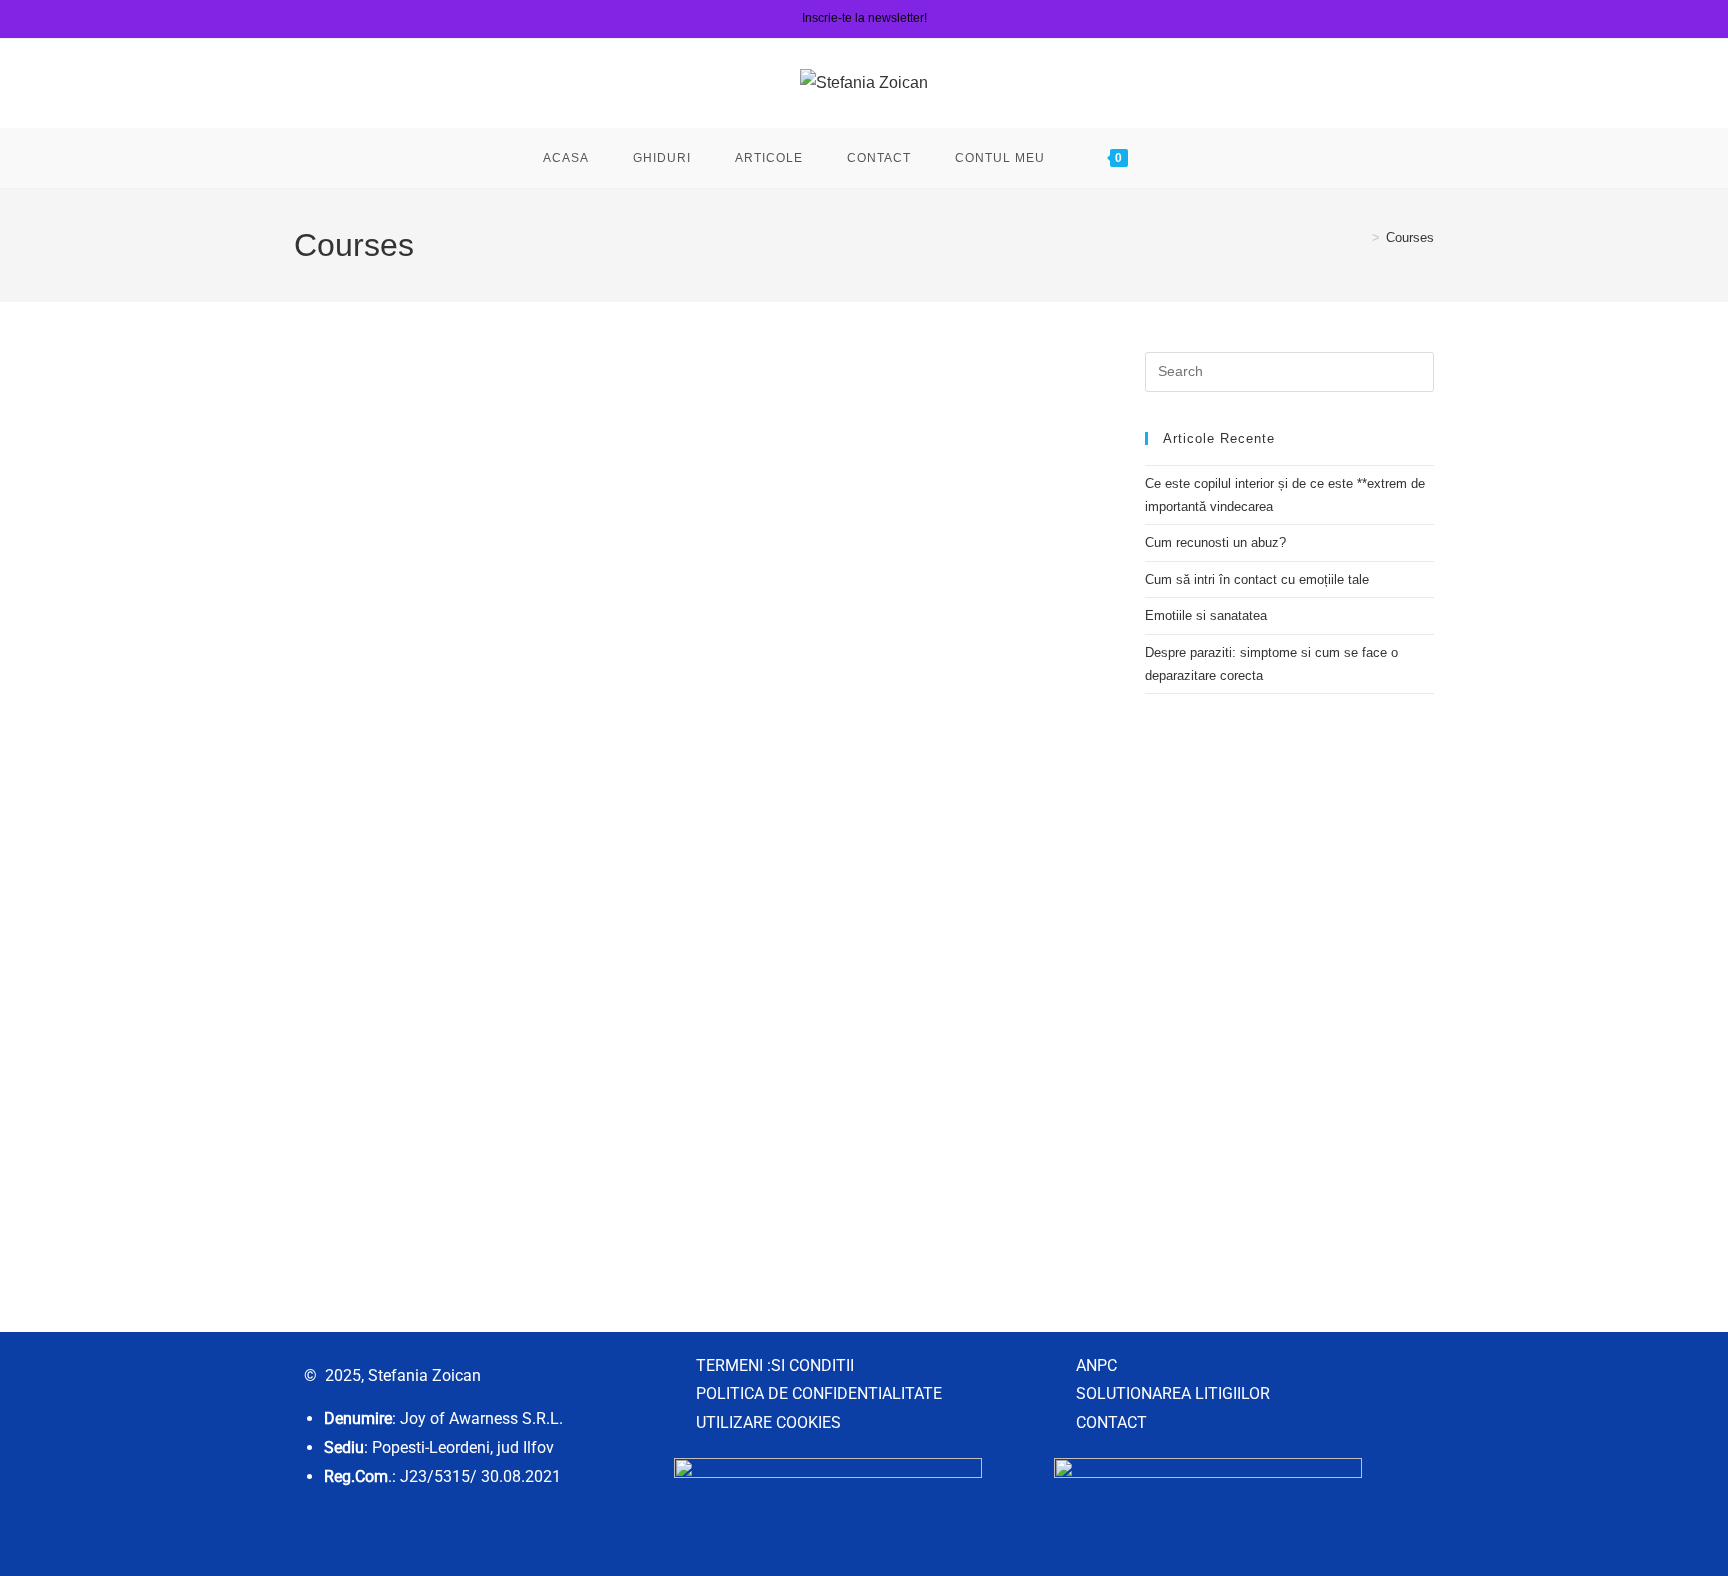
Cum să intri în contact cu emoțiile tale (1257, 579)
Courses (1410, 237)
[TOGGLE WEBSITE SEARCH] (1181, 158)
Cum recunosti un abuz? (1215, 542)
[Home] (1361, 237)
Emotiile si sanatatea (1206, 615)
